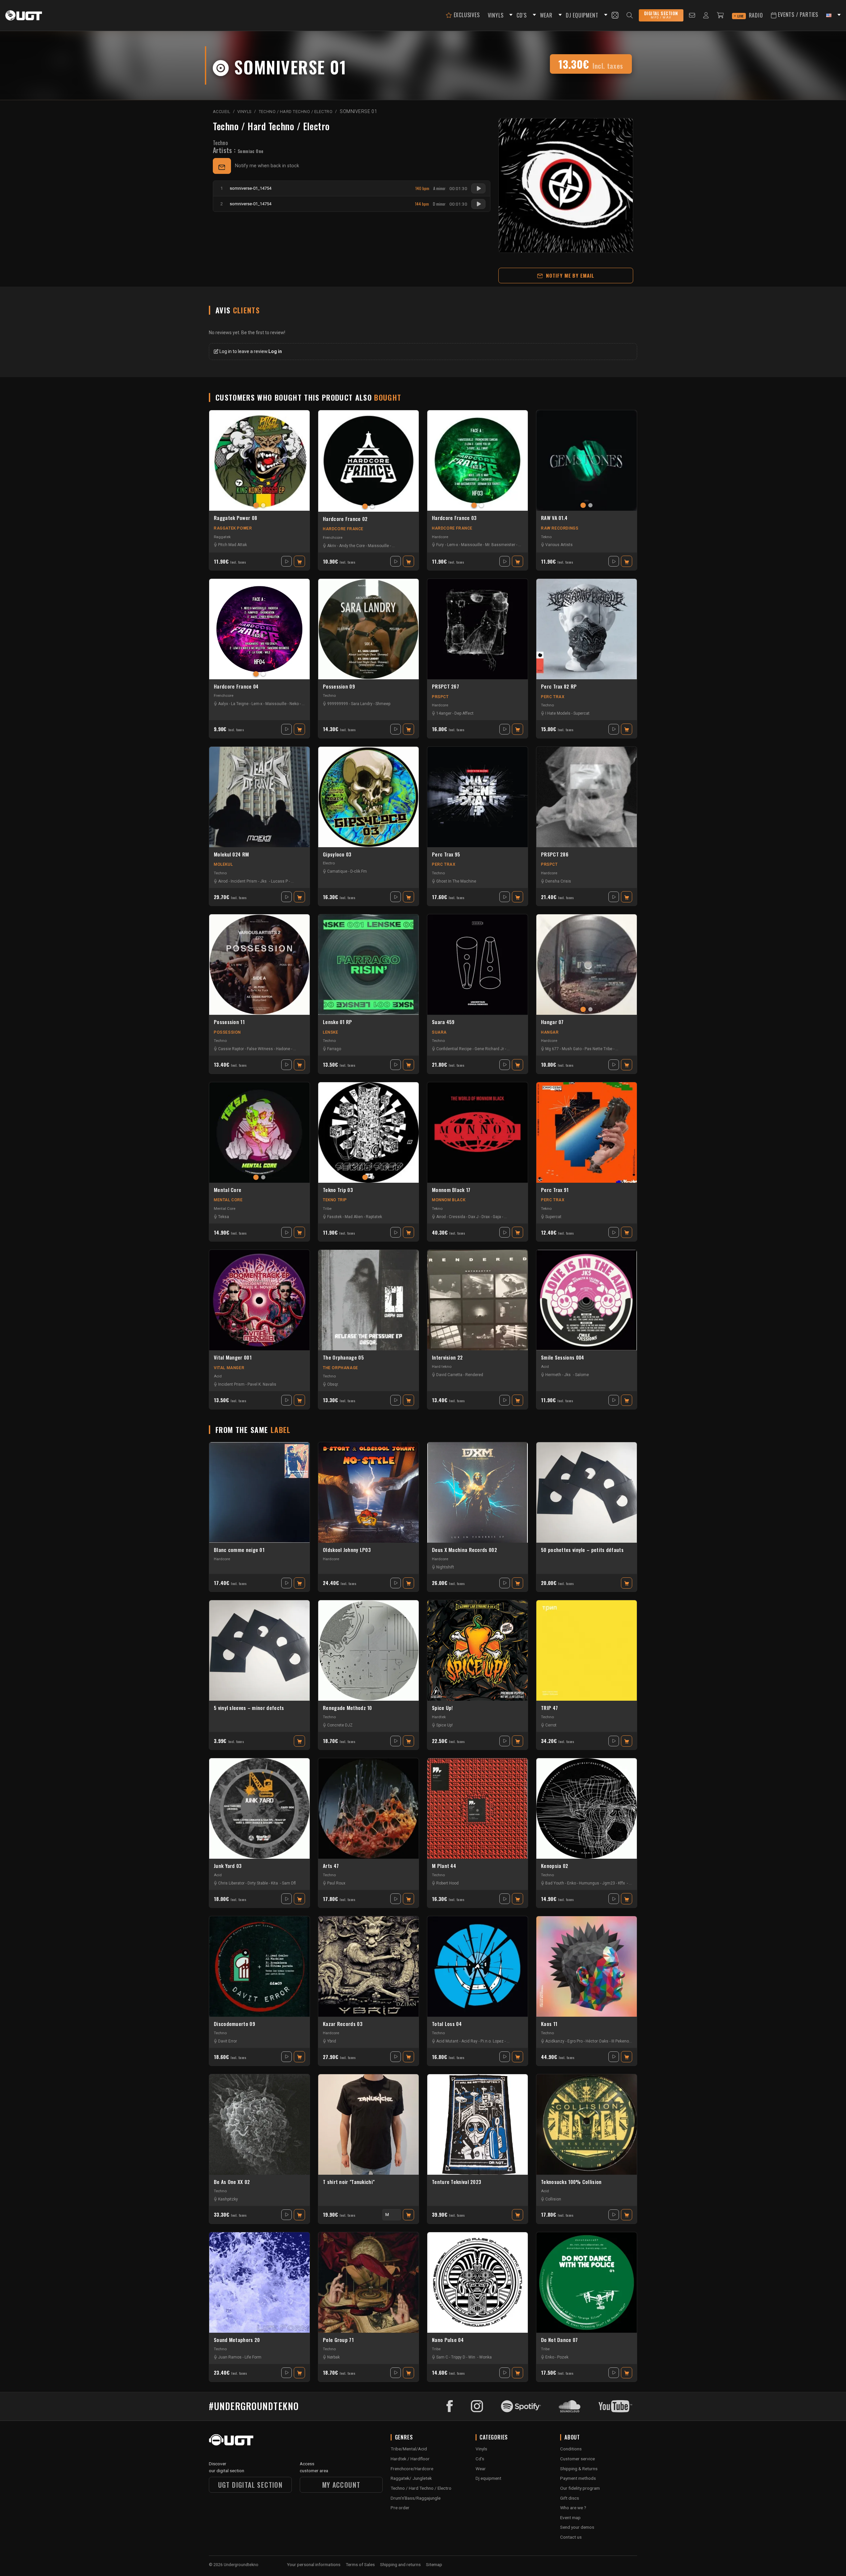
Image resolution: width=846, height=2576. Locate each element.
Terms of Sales (360, 2564)
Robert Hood (447, 1883)
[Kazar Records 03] (368, 1966)
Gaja (497, 1217)
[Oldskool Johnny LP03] (368, 1492)
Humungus (589, 1883)
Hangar (550, 1032)
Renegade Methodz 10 (347, 1708)
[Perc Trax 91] (587, 1132)
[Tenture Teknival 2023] (478, 2124)
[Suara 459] (478, 965)
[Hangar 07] (587, 965)
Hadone (283, 1049)
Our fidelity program (580, 2488)
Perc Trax (553, 697)
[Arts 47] (368, 1808)
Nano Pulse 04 (448, 2340)
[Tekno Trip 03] (368, 1132)
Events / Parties (797, 15)
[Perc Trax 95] (478, 797)
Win (472, 2357)
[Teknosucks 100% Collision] (587, 2124)
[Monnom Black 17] (478, 1132)
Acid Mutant (447, 2041)
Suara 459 (443, 1022)
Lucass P (279, 881)
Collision (553, 2199)
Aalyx (223, 704)
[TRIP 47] (587, 1650)
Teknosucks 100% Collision (571, 2182)
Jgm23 (609, 1883)
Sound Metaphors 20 (237, 2340)
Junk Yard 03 (228, 1866)
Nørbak (333, 2357)
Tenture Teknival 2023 (457, 2182)
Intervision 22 (447, 1358)
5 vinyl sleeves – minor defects (249, 1708)
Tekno (546, 537)
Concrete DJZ (340, 1725)
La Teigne (240, 704)
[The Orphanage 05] (368, 1300)
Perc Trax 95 (446, 854)
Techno (220, 143)
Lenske (331, 1032)
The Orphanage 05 (343, 1358)
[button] (510, 15)
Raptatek (374, 1217)
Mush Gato (572, 1049)
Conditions (571, 2449)
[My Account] (706, 15)
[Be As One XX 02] (259, 2124)
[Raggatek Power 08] (259, 460)
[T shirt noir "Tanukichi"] (368, 2124)
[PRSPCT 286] (587, 797)
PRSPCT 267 (445, 687)
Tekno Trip (335, 1200)
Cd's (480, 2459)
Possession (227, 1032)
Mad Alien (354, 1217)
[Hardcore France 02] (368, 461)
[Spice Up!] (478, 1650)
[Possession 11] (259, 965)
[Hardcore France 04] (259, 629)
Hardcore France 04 (236, 687)
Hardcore (440, 537)
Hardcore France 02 (345, 519)
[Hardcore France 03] (478, 460)
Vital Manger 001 (233, 1358)
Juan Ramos (230, 2357)
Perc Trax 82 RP (559, 687)
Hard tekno (442, 1367)
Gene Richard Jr (489, 1049)
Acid (218, 1376)
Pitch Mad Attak (232, 545)
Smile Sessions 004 (562, 1358)
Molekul (223, 864)
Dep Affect (464, 713)
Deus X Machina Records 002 (464, 1550)
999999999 (338, 704)
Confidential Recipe (454, 1049)
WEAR (546, 15)
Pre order (400, 2508)
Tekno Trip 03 (338, 1190)
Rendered (474, 1375)
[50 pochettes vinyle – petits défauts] (587, 1492)
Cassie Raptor (231, 1049)
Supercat (581, 713)
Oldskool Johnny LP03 (347, 1550)
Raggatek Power (233, 528)
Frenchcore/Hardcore (412, 2469)
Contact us (571, 2537)
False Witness (260, 1049)
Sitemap (434, 2564)
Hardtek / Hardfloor (410, 2459)
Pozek (563, 2357)
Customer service (577, 2459)
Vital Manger (229, 1368)
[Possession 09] (368, 629)
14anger (444, 713)
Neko (294, 704)
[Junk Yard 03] (259, 1808)
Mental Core (228, 1190)
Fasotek (334, 1217)
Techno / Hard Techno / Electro (271, 126)
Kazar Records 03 (343, 2024)
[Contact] (692, 15)
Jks (263, 881)
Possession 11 (229, 1022)
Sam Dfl (289, 1883)
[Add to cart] (299, 561)
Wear (481, 2469)
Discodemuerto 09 (234, 2024)
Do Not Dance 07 (559, 2340)
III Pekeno (620, 2041)
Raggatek (222, 537)
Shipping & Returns (579, 2469)
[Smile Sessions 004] (587, 1300)
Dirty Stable (258, 1883)
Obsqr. (333, 1384)
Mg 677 (552, 1049)
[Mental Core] (259, 1132)
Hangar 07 (552, 1022)
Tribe (327, 1209)
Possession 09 (339, 687)
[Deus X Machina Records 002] (478, 1492)
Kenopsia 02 (555, 1866)
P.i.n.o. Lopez (492, 2041)
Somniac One (250, 151)
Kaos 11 (549, 2024)
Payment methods (578, 2478)
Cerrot (551, 1725)
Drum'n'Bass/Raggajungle (416, 2498)
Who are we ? (573, 2508)
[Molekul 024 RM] (259, 797)
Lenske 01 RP (338, 1022)
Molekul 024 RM (231, 854)
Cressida (457, 1217)
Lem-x (453, 545)
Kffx (621, 1883)
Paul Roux (336, 1883)
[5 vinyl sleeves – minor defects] (259, 1650)
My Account (341, 2485)
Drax (486, 1217)
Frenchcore (333, 537)
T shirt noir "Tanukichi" (349, 2182)
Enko (572, 1883)
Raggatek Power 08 (235, 518)
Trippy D (458, 2357)
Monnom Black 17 (451, 1190)
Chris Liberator (231, 1883)
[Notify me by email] (222, 166)
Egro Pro (575, 2041)
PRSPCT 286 (555, 854)
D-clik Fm (359, 871)
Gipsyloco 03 (337, 854)
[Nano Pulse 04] (478, 2282)
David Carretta (449, 1375)
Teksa (224, 1217)
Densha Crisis (558, 881)
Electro (329, 863)
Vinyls (481, 2449)
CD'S (521, 15)
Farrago (334, 1049)
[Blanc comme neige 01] (259, 1492)
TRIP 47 (549, 1708)
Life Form (253, 2357)
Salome (582, 1375)
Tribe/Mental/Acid (409, 2449)
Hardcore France (343, 529)
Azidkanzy (555, 2041)
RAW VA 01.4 (554, 518)
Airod (223, 881)
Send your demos (577, 2527)
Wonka (485, 2357)
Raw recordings (560, 528)
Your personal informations (314, 2564)
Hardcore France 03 (454, 518)
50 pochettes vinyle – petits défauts (582, 1550)
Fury (440, 545)
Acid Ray (469, 2041)
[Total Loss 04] (478, 1966)
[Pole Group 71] (368, 2282)
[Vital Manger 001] (259, 1300)
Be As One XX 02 (232, 2182)
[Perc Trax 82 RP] (587, 629)
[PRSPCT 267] (478, 629)
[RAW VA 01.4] (587, 460)
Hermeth (553, 1375)
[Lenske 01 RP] (368, 965)
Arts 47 (331, 1866)
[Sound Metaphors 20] (259, 2282)
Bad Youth (555, 1883)
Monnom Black (449, 1200)
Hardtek (439, 1717)
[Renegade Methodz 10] (368, 1650)
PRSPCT (440, 697)
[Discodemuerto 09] (259, 1966)
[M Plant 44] (478, 1808)
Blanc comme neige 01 (239, 1550)
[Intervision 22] (478, 1300)
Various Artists (559, 545)
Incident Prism (244, 881)
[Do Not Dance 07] (587, 2282)
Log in (275, 351)
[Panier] (720, 15)
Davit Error (228, 2041)
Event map (570, 2517)
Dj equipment (488, 2478)
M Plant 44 (444, 1866)
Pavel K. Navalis (262, 1384)
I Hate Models (558, 713)
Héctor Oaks (597, 2041)
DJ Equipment (582, 15)
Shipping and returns (400, 2564)
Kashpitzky (228, 2199)
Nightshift (445, 1567)
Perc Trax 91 (555, 1190)
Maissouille (378, 546)
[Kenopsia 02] (587, 1808)
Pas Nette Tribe (598, 1049)
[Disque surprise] (615, 15)
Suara (439, 1032)
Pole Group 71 (338, 2340)
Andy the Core (352, 546)
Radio (750, 15)
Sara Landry (362, 704)
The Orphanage (341, 1368)
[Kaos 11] (587, 1966)
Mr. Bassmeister (500, 545)
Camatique (337, 871)
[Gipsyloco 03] (368, 797)
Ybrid (332, 2041)
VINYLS (496, 15)
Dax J (473, 1217)
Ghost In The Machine (456, 881)
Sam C (442, 2357)
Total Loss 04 (447, 2024)
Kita (274, 1883)
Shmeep (383, 704)
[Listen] (478, 188)
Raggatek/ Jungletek (411, 2478)
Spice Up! (442, 1708)
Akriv (332, 546)
